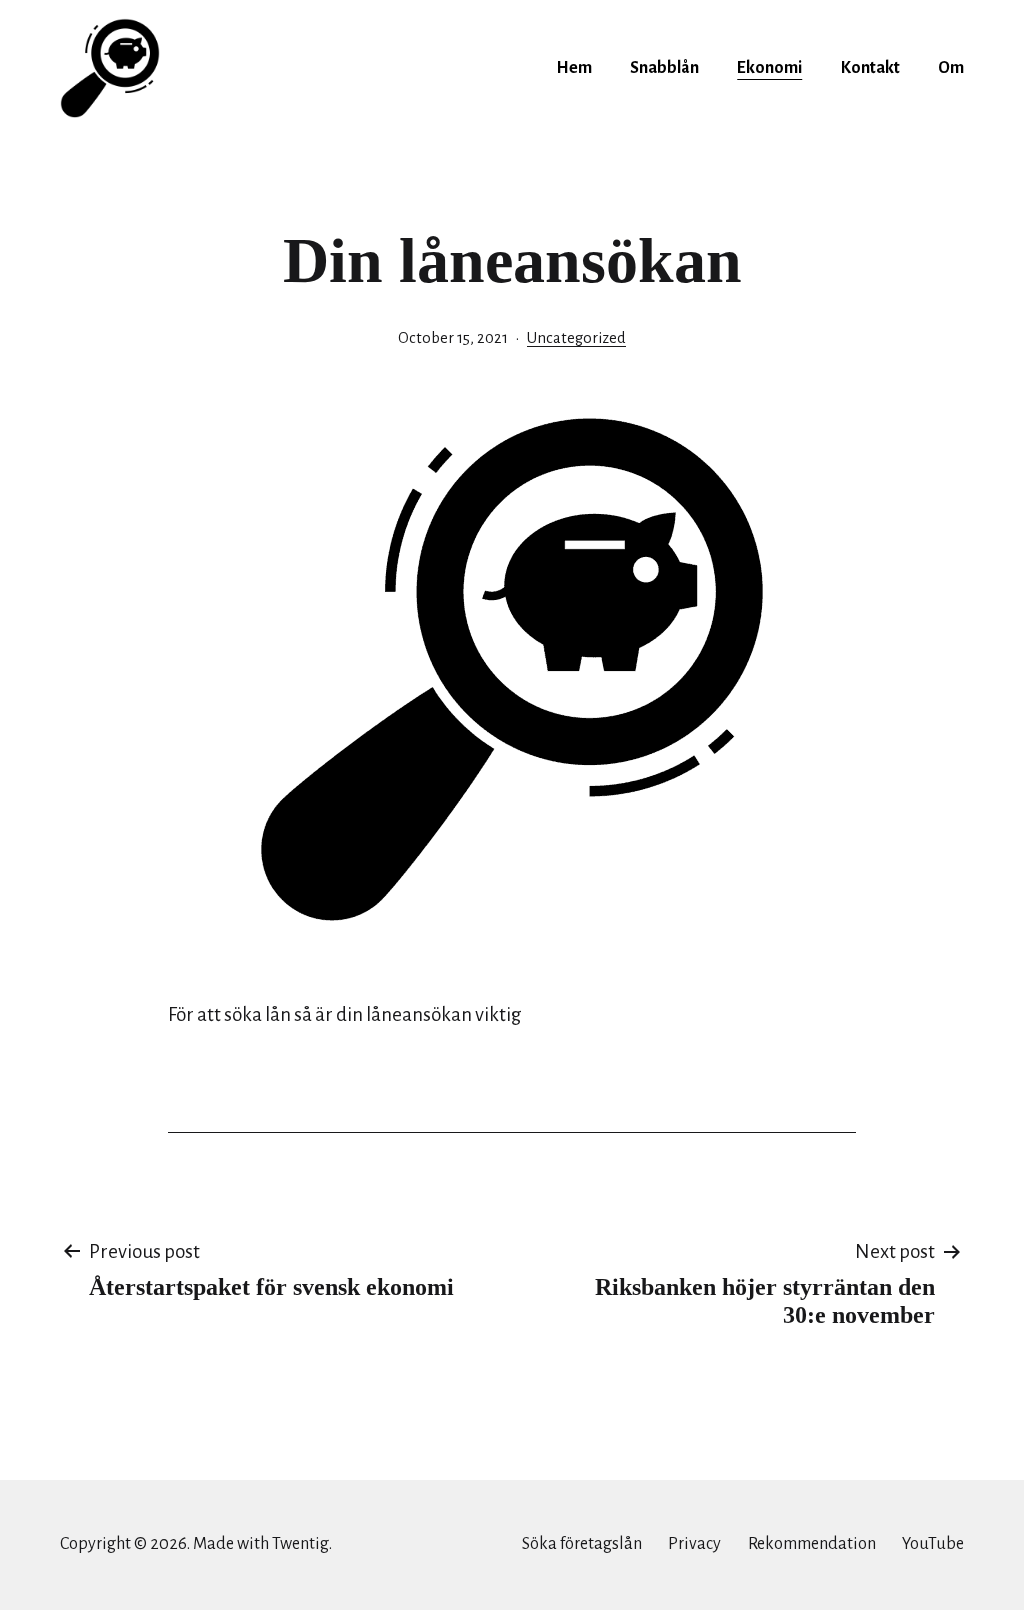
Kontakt (870, 68)
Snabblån (664, 68)
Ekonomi (769, 68)
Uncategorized (576, 338)
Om (951, 68)
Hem (574, 68)
